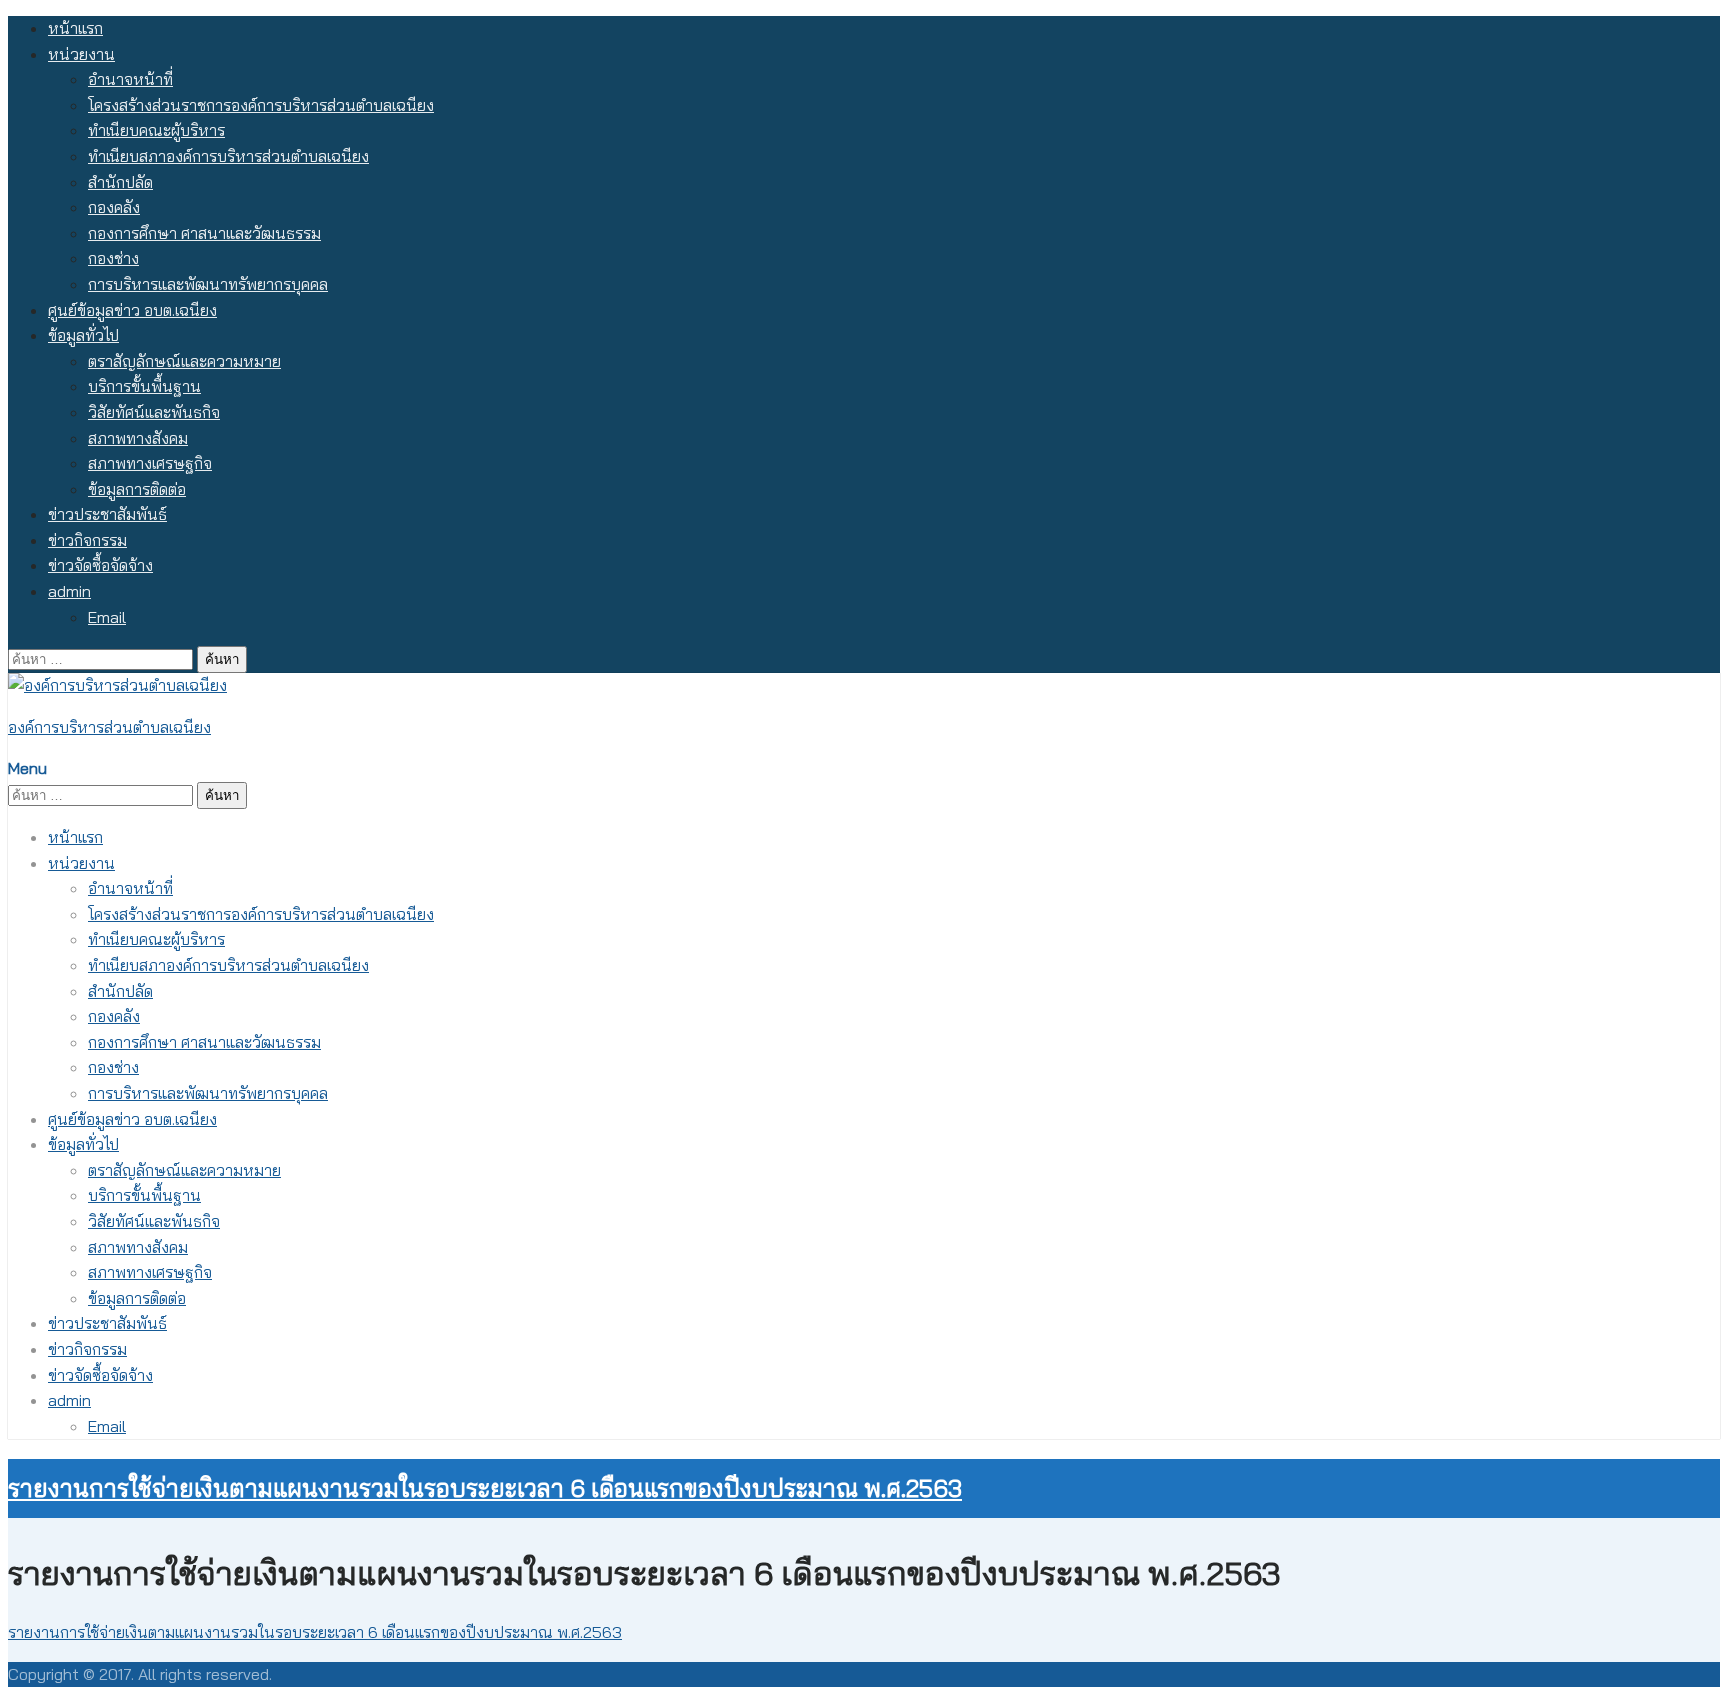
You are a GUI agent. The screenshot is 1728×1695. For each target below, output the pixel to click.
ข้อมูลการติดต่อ (137, 489)
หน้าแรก (75, 28)
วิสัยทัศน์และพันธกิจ (154, 412)
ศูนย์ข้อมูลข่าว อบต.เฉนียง (132, 310)
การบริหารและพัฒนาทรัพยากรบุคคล (208, 284)
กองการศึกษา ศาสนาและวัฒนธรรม (204, 233)
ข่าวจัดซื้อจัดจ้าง (100, 565)
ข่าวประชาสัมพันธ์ (107, 514)
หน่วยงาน (81, 54)
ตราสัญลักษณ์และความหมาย (184, 361)
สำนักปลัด (120, 182)
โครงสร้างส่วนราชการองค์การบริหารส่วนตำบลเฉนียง (261, 105)
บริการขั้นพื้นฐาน (144, 386)
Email (107, 617)
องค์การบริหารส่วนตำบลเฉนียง (109, 727)
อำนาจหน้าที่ (130, 79)
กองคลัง (114, 207)
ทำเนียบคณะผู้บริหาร (156, 130)
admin (69, 591)
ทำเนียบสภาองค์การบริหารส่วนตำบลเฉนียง (228, 156)
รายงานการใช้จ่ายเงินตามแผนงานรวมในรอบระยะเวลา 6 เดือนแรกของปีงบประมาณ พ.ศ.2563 (485, 1488)
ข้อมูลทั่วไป (83, 335)
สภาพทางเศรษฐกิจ (150, 463)
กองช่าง (113, 258)
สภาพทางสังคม (138, 438)
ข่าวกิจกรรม (87, 540)
